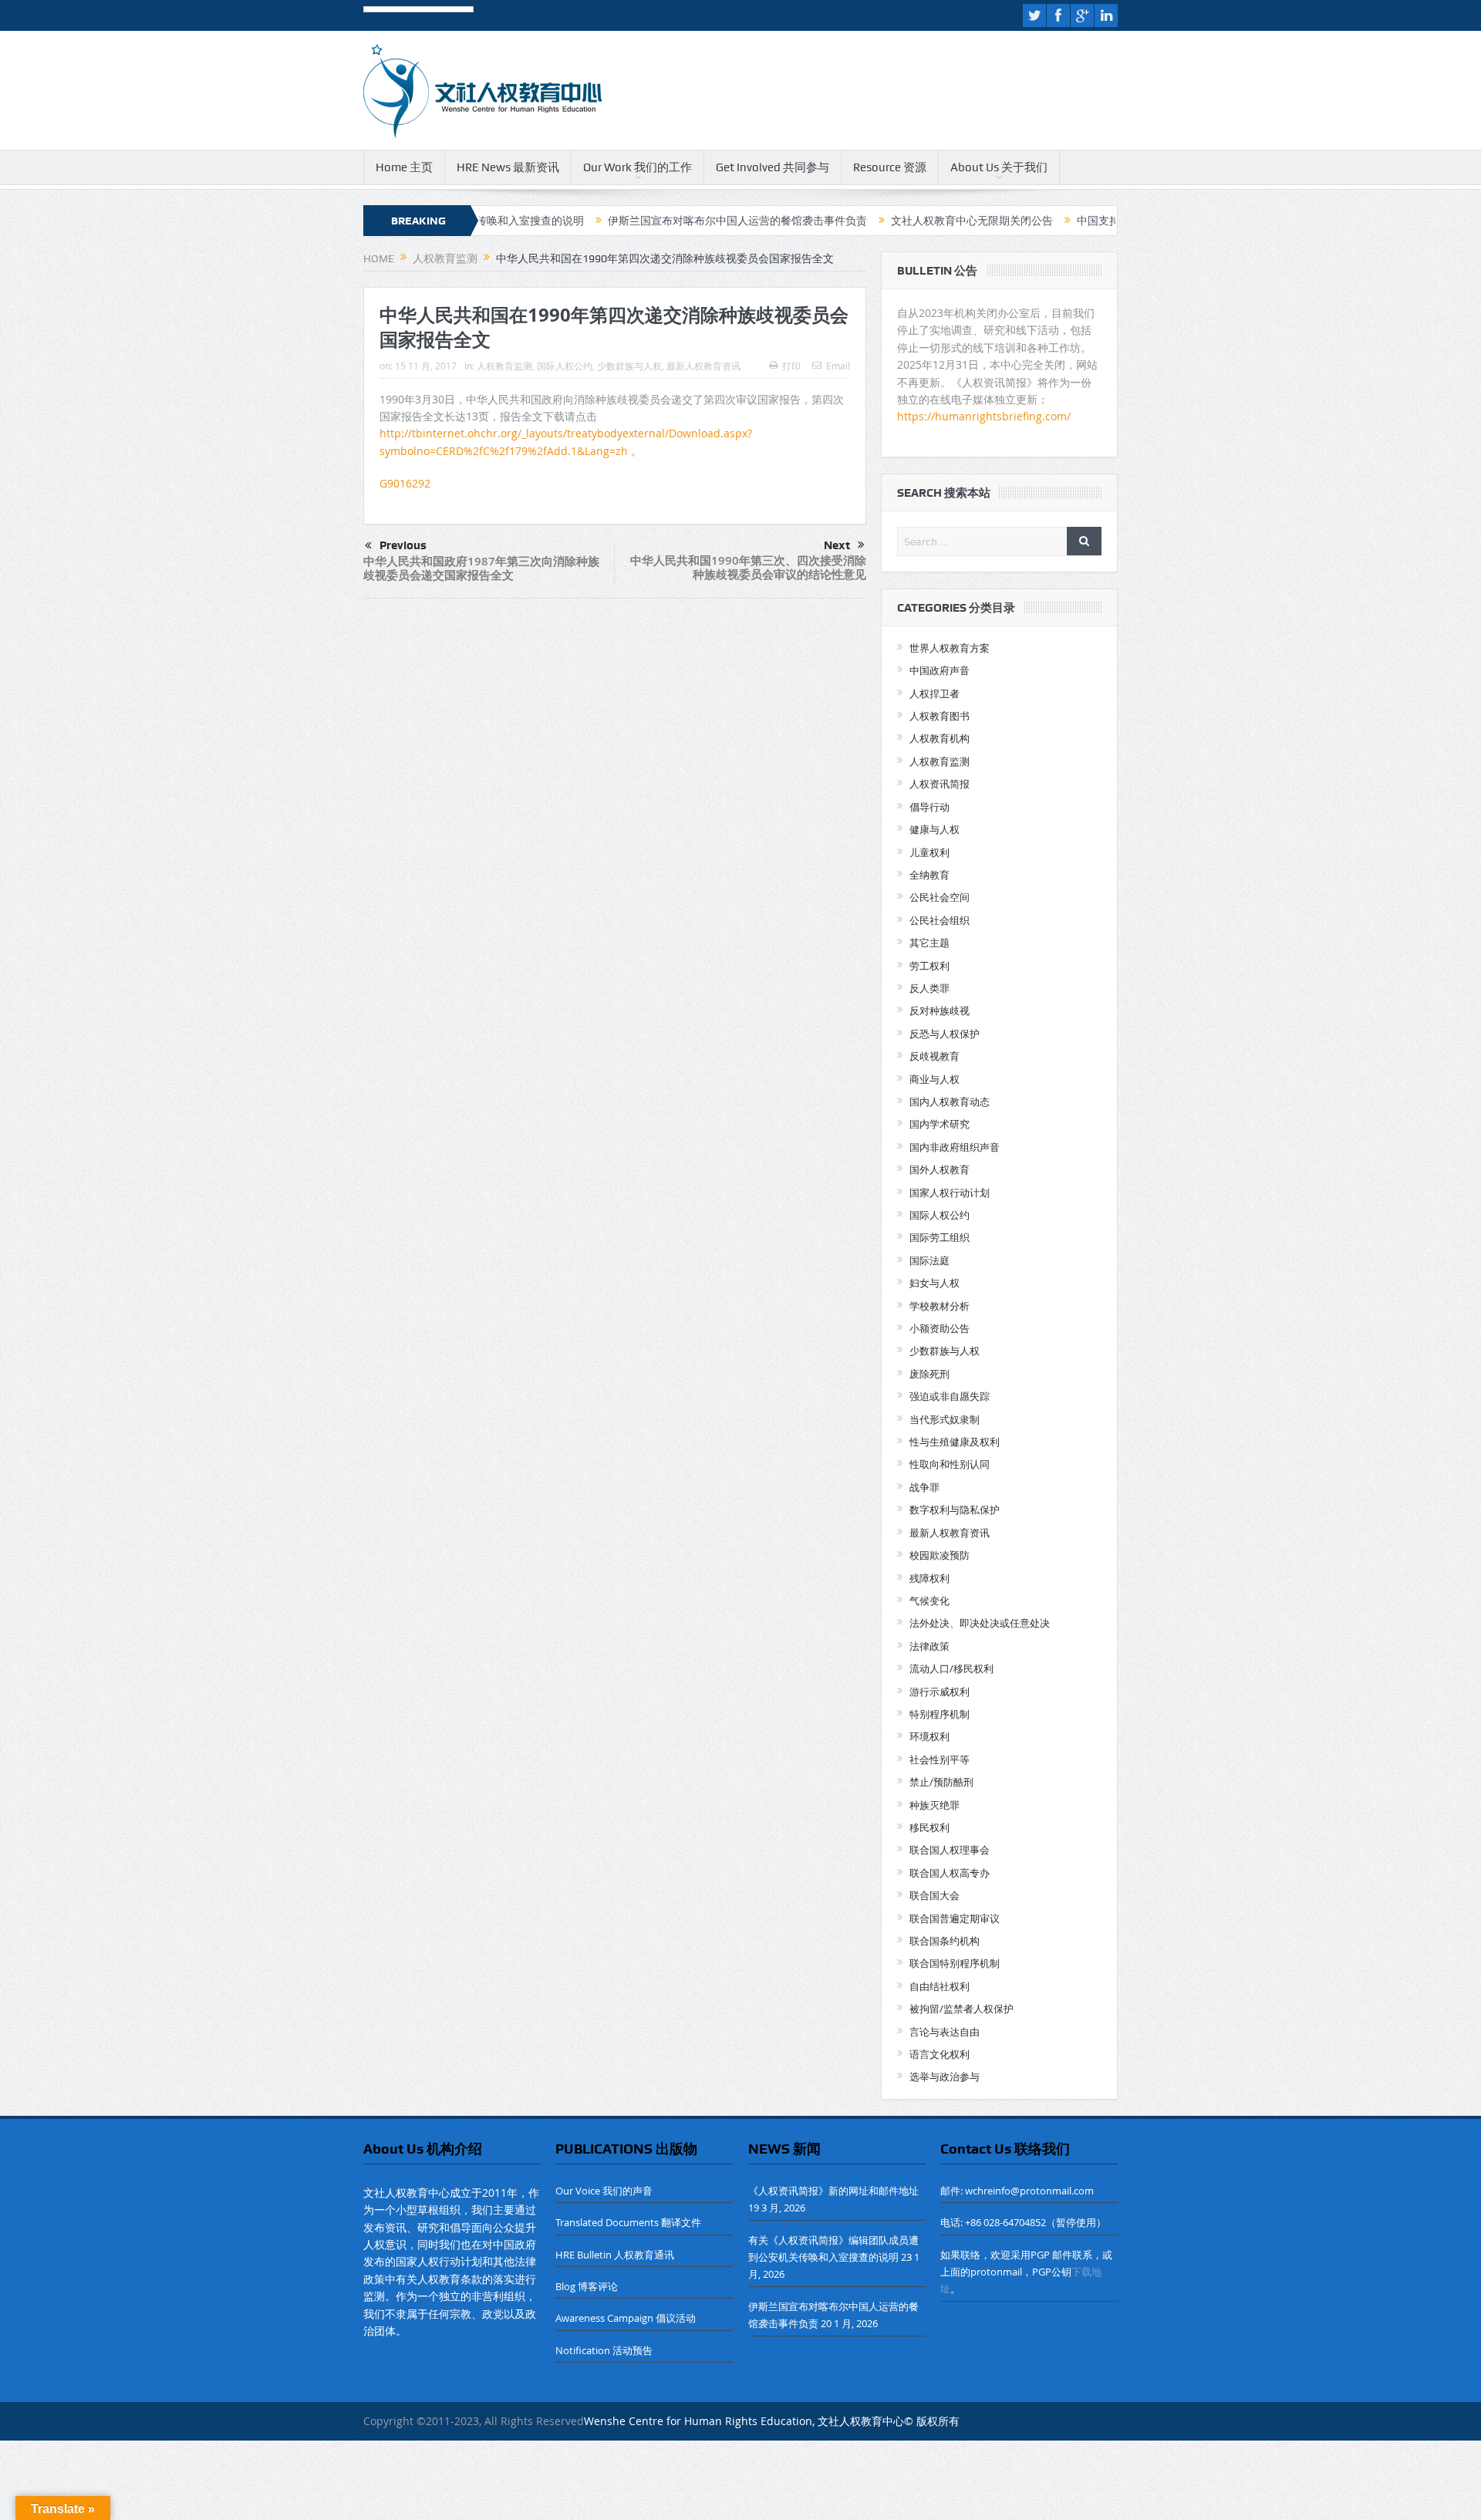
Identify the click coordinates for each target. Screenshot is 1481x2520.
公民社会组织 (940, 920)
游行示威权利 (940, 1692)
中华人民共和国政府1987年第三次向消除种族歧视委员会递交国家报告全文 (481, 568)
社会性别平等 (940, 1759)
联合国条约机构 (945, 1941)
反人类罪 (929, 988)
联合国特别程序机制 (955, 1963)
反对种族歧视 (940, 1010)
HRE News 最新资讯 (508, 167)
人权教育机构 (940, 738)
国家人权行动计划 (950, 1193)
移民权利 (929, 1827)
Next (837, 545)
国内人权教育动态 (950, 1101)
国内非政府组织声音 (955, 1147)
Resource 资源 (890, 167)
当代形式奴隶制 (945, 1419)
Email (838, 366)
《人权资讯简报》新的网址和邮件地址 (833, 2191)
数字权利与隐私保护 (955, 1510)
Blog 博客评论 (587, 2286)
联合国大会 (934, 1895)
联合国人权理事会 (950, 1850)
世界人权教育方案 (950, 648)
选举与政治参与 (945, 2076)
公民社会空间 (940, 897)
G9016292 (405, 483)
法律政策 (929, 1646)
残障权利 (929, 1578)
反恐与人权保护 (945, 1034)
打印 (791, 366)
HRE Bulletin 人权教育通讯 (615, 2255)
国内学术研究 (940, 1124)
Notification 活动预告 (604, 2350)
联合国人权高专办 (950, 1873)
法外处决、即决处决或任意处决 (980, 1623)
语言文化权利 (940, 2054)
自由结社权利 (940, 1986)
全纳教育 (929, 875)
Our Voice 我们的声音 (604, 2191)
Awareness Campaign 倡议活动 (626, 2318)
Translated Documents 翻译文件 (628, 2222)
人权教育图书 (940, 716)
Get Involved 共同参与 (773, 167)
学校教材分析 (940, 1306)
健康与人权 (934, 829)
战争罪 (924, 1487)
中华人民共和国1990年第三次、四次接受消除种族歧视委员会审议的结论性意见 (748, 567)
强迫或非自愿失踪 (950, 1396)
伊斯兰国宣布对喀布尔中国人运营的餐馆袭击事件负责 (644, 221)
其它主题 (929, 943)
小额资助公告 (940, 1328)
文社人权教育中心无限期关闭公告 (879, 221)
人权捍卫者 (934, 693)
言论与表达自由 (945, 2032)
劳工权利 (929, 966)
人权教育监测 (504, 366)
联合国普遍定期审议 (955, 1918)
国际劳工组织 (940, 1237)
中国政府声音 (940, 670)
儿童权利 (929, 852)
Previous (403, 545)
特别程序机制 (940, 1714)
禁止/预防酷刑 (941, 1782)
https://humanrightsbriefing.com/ (985, 416)
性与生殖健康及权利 (955, 1442)
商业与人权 (934, 1079)
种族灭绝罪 (934, 1805)
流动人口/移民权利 (951, 1668)
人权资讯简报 (940, 784)
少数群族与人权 (629, 366)
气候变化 (929, 1601)
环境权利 (929, 1736)
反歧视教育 (934, 1056)
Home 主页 (404, 167)
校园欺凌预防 (940, 1555)
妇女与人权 (934, 1283)
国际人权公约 (565, 366)
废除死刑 (929, 1374)
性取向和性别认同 (950, 1464)
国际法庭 (929, 1260)
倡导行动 (929, 807)
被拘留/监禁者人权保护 (961, 2009)
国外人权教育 (940, 1169)
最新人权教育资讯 (703, 366)
